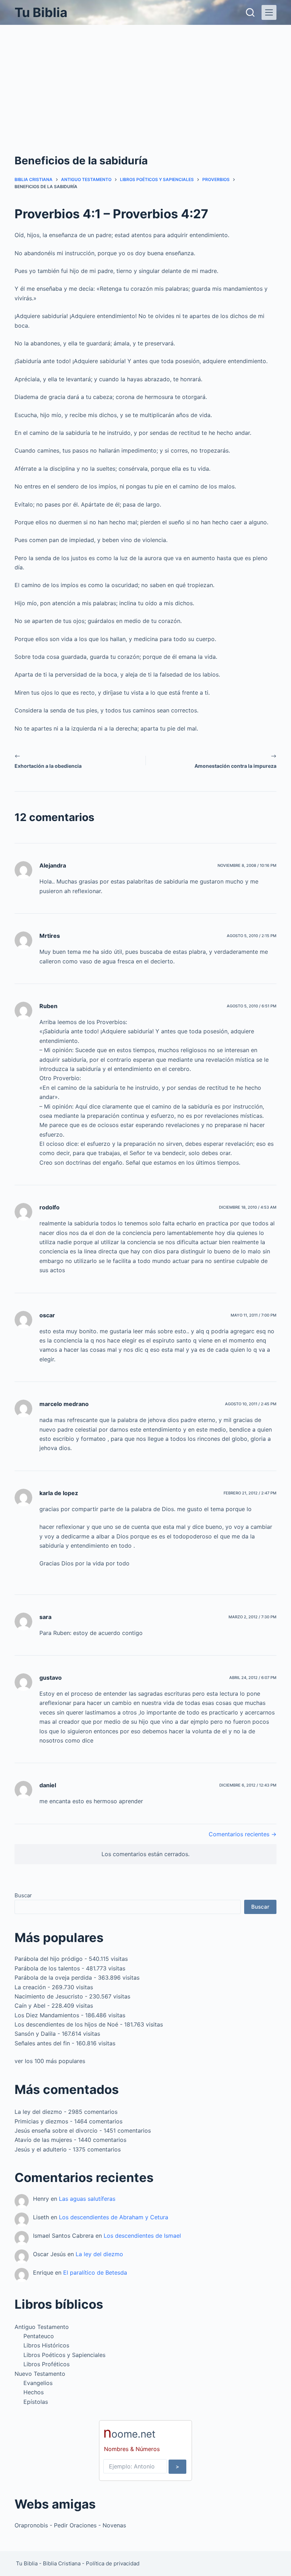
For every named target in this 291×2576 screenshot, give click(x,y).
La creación (30, 1987)
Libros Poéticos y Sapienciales (64, 2355)
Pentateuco (39, 2336)
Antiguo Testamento (42, 2327)
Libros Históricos (46, 2345)
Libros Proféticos (46, 2364)
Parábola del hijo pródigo (49, 1959)
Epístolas (36, 2402)
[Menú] (269, 12)
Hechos (34, 2392)
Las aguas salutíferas (87, 2199)
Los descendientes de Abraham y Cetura (114, 2217)
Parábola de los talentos (47, 1968)
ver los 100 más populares (50, 2061)
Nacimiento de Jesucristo (49, 1996)
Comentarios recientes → (243, 1834)
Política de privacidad (113, 2563)
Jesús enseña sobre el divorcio (56, 2131)
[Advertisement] (145, 78)
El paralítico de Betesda (95, 2273)
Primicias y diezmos (41, 2121)
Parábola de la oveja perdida (53, 1978)
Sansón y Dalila (35, 2034)
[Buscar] (250, 12)
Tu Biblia (41, 12)
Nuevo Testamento (40, 2374)
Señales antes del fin (42, 2043)
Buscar (23, 1895)
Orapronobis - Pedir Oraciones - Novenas (70, 2525)
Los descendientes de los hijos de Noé (66, 2024)
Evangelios (38, 2383)
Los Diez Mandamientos (47, 2015)
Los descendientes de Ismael (142, 2236)
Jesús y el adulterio (41, 2149)
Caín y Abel (30, 2006)
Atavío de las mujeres (43, 2140)
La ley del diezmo (38, 2112)
